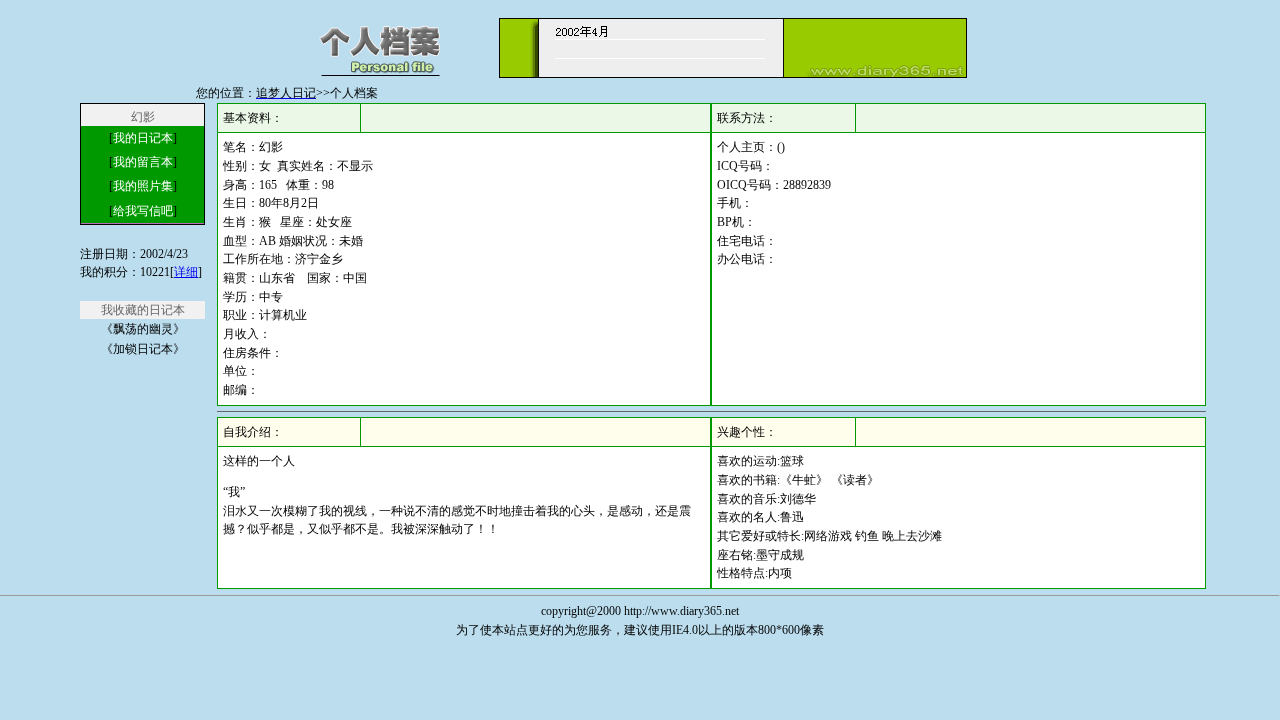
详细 (186, 272)
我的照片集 (143, 186)
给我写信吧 (143, 211)
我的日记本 (143, 138)
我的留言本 (143, 162)
